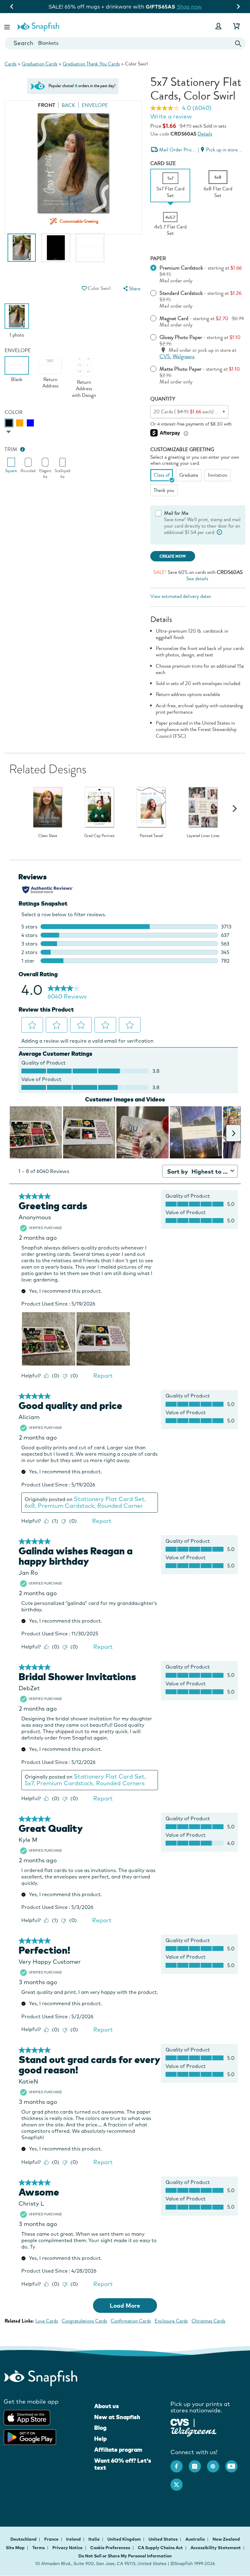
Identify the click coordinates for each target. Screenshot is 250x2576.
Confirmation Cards (131, 2321)
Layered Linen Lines (203, 836)
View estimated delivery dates (181, 596)
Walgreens (184, 357)
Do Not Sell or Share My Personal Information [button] (125, 2556)
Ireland (74, 2539)
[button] (8, 26)
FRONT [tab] (46, 105)
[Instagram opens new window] (198, 2463)
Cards (11, 64)
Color (14, 412)
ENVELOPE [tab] (95, 105)
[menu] (131, 289)
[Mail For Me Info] (219, 532)
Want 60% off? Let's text (123, 2464)
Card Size (163, 163)
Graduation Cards (39, 64)
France (52, 2539)
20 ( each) (201, 412)
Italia (95, 2539)
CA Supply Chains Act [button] (160, 2548)
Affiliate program (118, 2450)
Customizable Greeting (182, 449)
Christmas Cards (208, 2321)
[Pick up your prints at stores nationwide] (180, 2422)
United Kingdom (125, 2539)
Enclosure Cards (171, 2321)
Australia (196, 2539)
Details (205, 134)
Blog (100, 2428)
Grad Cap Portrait (99, 836)
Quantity (163, 399)
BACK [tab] (68, 105)
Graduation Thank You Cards (91, 64)
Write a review (171, 116)
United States (164, 2539)
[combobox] (125, 43)
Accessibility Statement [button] (216, 2548)
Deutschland (24, 2539)
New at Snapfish (117, 2417)
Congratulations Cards (84, 2321)
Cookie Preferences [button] (110, 2548)
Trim (11, 449)
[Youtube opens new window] (234, 2463)
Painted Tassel (151, 836)
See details (197, 579)
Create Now (173, 556)
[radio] (9, 423)
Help (100, 2439)
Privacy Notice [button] (68, 2548)
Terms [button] (39, 2548)
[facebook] (180, 2463)
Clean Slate (48, 836)
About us (107, 2406)
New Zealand (226, 2539)
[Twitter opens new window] (180, 2482)
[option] (22, 251)
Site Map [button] (15, 2548)
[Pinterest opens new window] (216, 2463)
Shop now (204, 7)
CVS (165, 357)
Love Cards (47, 2321)
